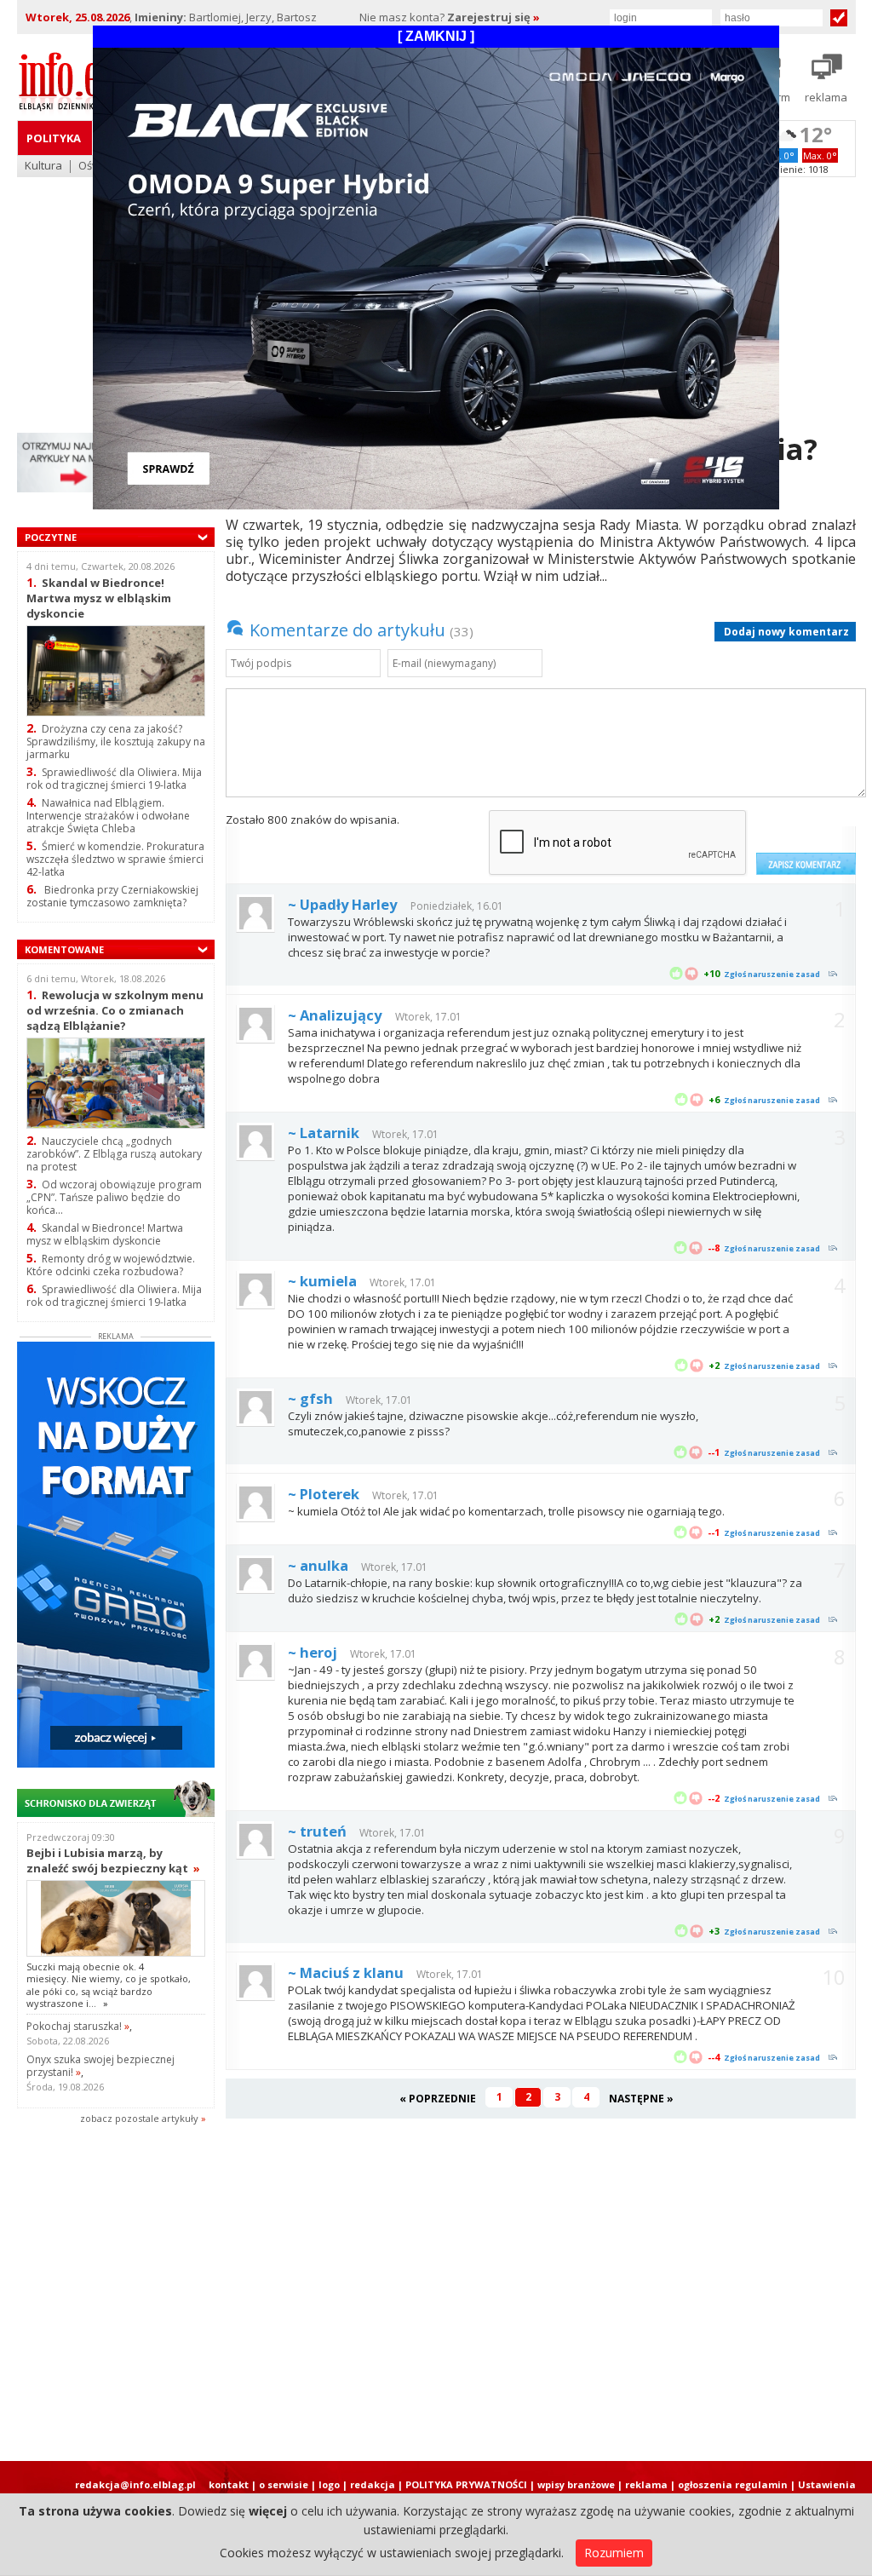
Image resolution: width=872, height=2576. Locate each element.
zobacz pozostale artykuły (139, 2118)
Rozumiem (614, 2553)
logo (329, 2484)
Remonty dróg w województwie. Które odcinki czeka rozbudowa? (111, 1265)
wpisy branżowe (576, 2484)
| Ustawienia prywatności (823, 2491)
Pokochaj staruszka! (78, 2026)
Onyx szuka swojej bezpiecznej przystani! (100, 2066)
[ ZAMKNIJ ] (436, 36)
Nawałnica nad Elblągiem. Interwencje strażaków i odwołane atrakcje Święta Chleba (108, 816)
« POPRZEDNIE (438, 2099)
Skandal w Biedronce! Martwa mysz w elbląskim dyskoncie (99, 598)
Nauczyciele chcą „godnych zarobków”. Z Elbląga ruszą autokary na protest (114, 1154)
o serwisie (284, 2484)
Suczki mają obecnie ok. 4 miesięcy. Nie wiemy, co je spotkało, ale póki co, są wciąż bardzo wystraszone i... (109, 1985)
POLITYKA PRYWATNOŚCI (466, 2484)
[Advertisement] (436, 2298)
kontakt (229, 2484)
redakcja (373, 2484)
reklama (646, 2484)
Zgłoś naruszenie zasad (772, 974)
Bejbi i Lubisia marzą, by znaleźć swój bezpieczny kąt (113, 1860)
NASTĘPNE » (641, 2099)
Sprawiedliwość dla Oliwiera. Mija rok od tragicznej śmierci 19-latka (114, 779)
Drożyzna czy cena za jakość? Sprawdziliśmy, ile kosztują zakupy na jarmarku (116, 742)
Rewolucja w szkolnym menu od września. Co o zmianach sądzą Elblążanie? (115, 1010)
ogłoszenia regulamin (733, 2484)
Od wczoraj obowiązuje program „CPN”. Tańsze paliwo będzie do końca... (114, 1197)
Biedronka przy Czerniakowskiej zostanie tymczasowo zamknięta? (112, 896)
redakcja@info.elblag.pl (135, 2484)
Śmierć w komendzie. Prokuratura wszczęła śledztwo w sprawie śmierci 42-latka (115, 859)
